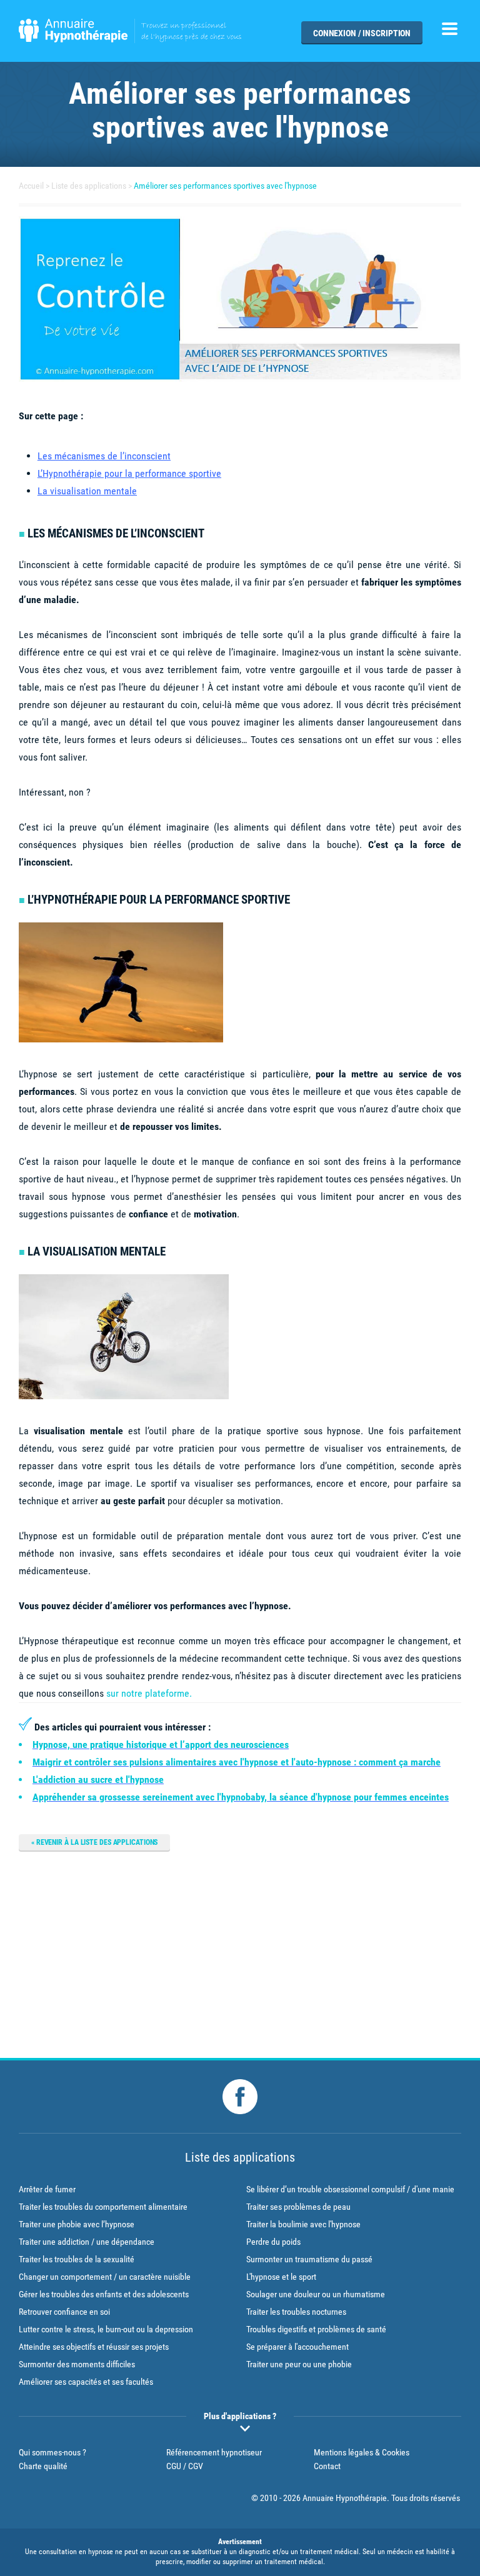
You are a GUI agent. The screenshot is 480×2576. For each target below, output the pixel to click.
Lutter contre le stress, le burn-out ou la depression (106, 2329)
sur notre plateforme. (149, 1693)
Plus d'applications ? (240, 2416)
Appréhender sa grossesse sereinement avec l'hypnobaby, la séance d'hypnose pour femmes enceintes (241, 1797)
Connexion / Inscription (362, 33)
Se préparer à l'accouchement (297, 2347)
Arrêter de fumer (47, 2189)
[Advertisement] (240, 1952)
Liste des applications (89, 186)
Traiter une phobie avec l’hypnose (77, 2224)
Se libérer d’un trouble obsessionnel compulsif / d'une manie (350, 2189)
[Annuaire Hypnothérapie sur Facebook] (240, 2097)
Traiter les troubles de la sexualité (77, 2259)
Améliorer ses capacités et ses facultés (86, 2382)
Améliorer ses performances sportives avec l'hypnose (225, 186)
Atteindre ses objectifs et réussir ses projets (94, 2347)
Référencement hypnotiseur (214, 2452)
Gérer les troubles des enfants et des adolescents (104, 2294)
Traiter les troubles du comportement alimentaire (103, 2207)
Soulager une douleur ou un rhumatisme (316, 2294)
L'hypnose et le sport (281, 2277)
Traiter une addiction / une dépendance (87, 2242)
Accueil (31, 186)
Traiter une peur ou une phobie (299, 2364)
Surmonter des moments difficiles (77, 2364)
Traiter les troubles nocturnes (296, 2312)
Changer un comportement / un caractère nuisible (105, 2277)
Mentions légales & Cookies (362, 2452)
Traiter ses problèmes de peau (298, 2207)
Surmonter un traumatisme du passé (309, 2259)
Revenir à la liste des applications (97, 1842)
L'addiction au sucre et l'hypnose (98, 1780)
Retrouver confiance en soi (64, 2312)
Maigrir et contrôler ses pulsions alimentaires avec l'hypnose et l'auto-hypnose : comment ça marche (237, 1762)
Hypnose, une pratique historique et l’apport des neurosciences (161, 1745)
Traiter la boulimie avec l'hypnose (303, 2224)
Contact (327, 2466)
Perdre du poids (273, 2242)
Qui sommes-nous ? (52, 2452)
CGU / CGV (185, 2466)
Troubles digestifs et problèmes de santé (316, 2329)
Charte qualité (43, 2466)
